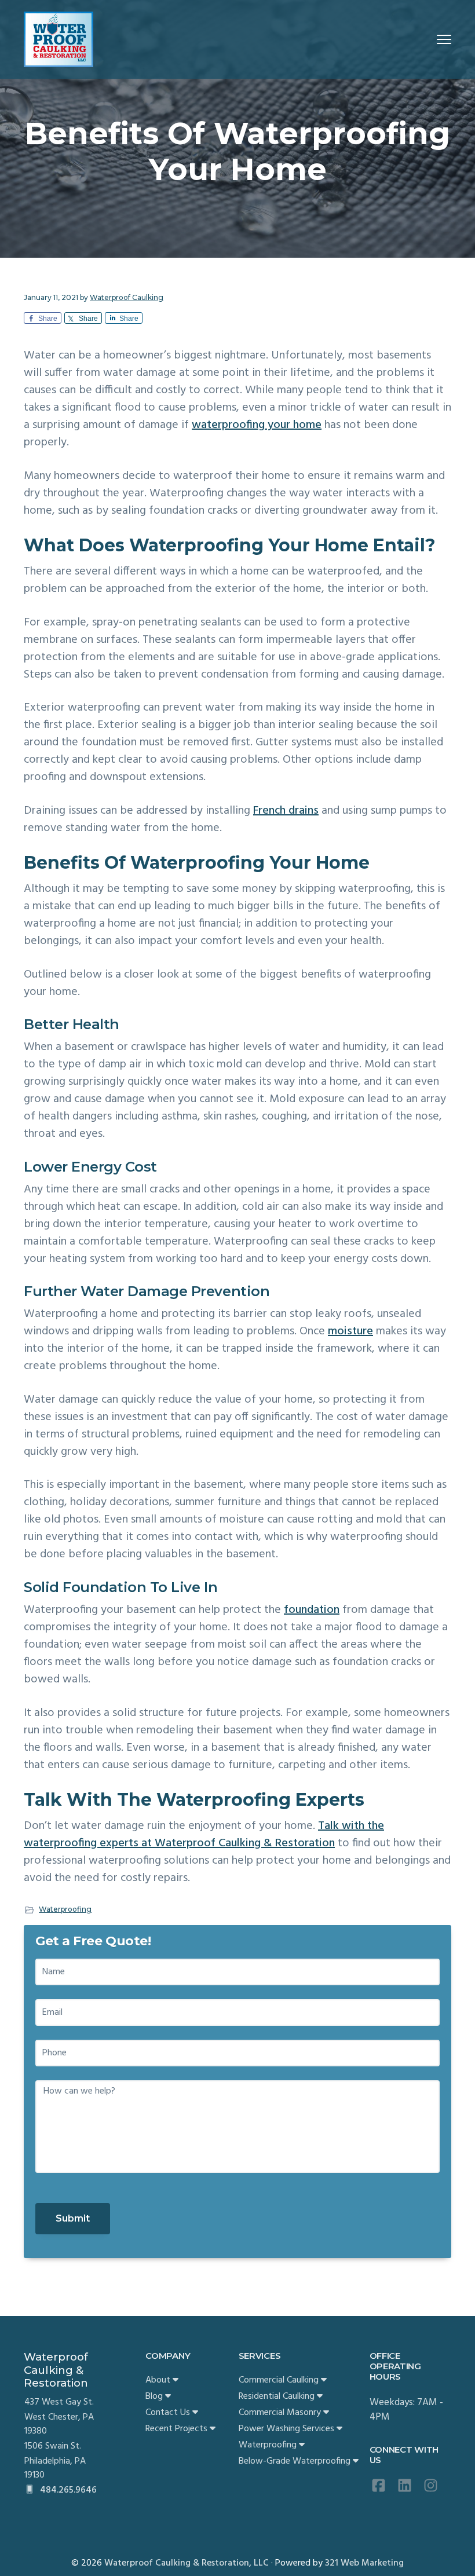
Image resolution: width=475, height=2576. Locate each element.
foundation (312, 1610)
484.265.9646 (67, 2490)
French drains (286, 811)
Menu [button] (430, 39)
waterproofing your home (257, 425)
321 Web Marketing (364, 2563)
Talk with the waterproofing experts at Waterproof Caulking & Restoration (204, 1835)
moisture (350, 1331)
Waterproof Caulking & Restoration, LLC (187, 2563)
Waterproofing (65, 1909)
